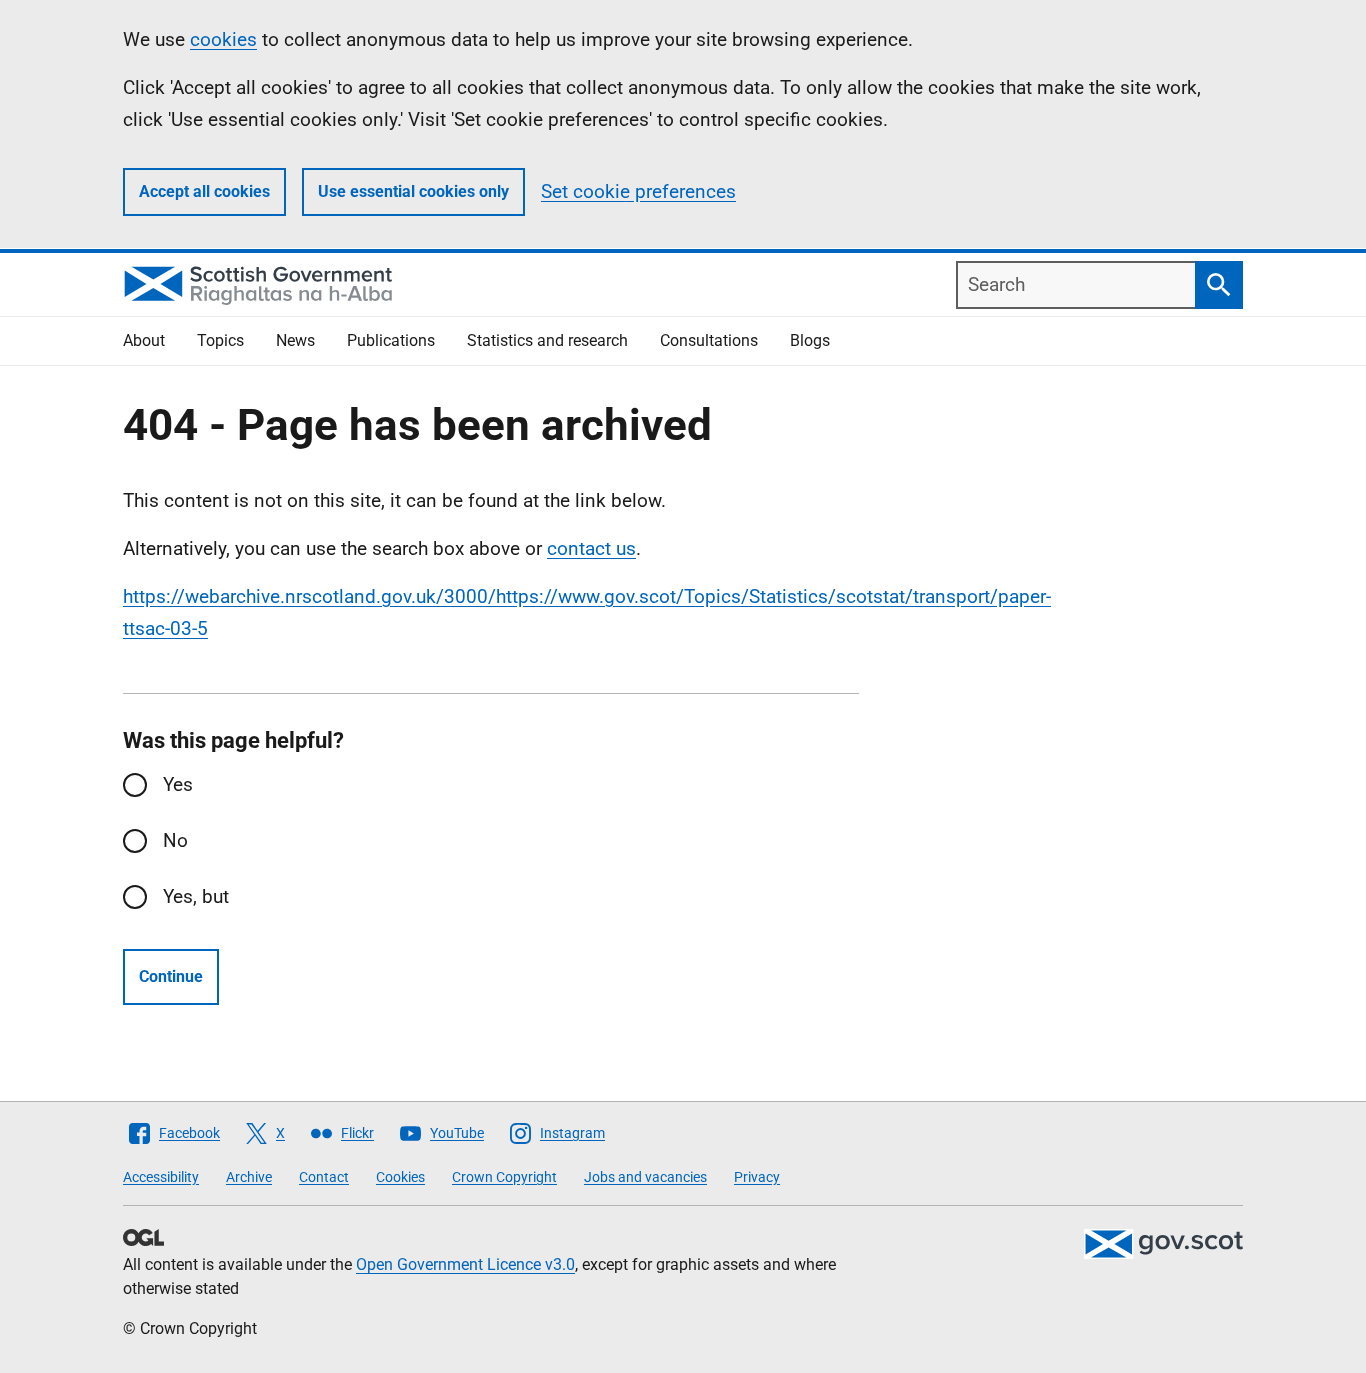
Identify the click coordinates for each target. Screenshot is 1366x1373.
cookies (223, 39)
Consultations (709, 340)
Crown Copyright (504, 1177)
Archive (249, 1177)
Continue (171, 976)
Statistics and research (547, 340)
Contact (324, 1177)
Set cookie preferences (638, 191)
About (144, 340)
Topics (220, 340)
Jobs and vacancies (645, 1177)
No (175, 840)
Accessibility (161, 1177)
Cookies (400, 1177)
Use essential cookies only (413, 191)
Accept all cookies (204, 191)
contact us (591, 548)
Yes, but (196, 896)
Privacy (757, 1177)
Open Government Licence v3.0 (465, 1264)
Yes (178, 784)
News (295, 340)
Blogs (810, 340)
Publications (391, 340)
